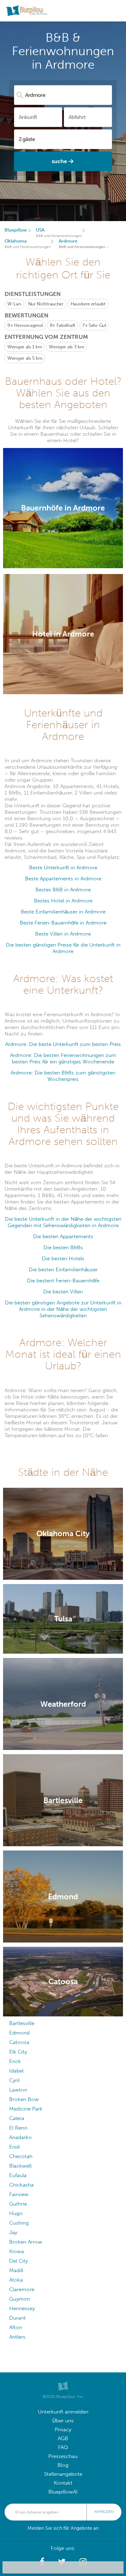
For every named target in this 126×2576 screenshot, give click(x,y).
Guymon (20, 2299)
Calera (17, 2118)
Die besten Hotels (63, 1259)
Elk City (18, 2052)
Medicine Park (26, 2109)
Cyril (14, 2080)
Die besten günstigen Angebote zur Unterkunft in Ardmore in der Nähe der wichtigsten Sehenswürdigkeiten (63, 1309)
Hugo (16, 2213)
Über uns (63, 2421)
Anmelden (104, 2512)
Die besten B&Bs (63, 1248)
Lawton (18, 2090)
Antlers (17, 2337)
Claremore (22, 2289)
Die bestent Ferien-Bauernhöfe (63, 1281)
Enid (14, 2147)
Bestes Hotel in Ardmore (63, 901)
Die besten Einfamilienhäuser (63, 1270)
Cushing (19, 2223)
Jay (13, 2232)
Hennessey (22, 2308)
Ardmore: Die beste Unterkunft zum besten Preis (63, 1044)
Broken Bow (24, 2099)
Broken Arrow (26, 2242)
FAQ (63, 2447)
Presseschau (63, 2456)
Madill (16, 2270)
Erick (15, 2061)
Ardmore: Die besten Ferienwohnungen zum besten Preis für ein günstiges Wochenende (63, 1058)
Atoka (16, 2280)
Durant (17, 2318)
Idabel (16, 2071)
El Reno (18, 2128)
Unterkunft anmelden (63, 2412)
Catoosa (19, 2042)
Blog (63, 2465)
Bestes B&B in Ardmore (63, 890)
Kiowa (17, 2251)
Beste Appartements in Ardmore (63, 879)
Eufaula (18, 2175)
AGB (63, 2438)
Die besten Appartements (63, 1236)
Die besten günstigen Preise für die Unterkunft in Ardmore (63, 948)
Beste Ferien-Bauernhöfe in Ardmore (63, 923)
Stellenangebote (63, 2474)
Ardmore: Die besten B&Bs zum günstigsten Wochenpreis (63, 1076)
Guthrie (18, 2204)
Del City (19, 2261)
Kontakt (63, 2483)
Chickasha (21, 2185)
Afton (16, 2327)
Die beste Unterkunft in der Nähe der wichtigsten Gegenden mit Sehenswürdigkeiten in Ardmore (63, 1222)
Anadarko (20, 2137)
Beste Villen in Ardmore (63, 934)
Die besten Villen (63, 1292)
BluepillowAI (63, 2492)
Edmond (19, 2033)
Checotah (21, 2156)
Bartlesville (22, 2023)
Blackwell (20, 2166)
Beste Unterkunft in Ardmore (63, 868)
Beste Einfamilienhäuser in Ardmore (63, 912)
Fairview (19, 2194)
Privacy (63, 2430)
